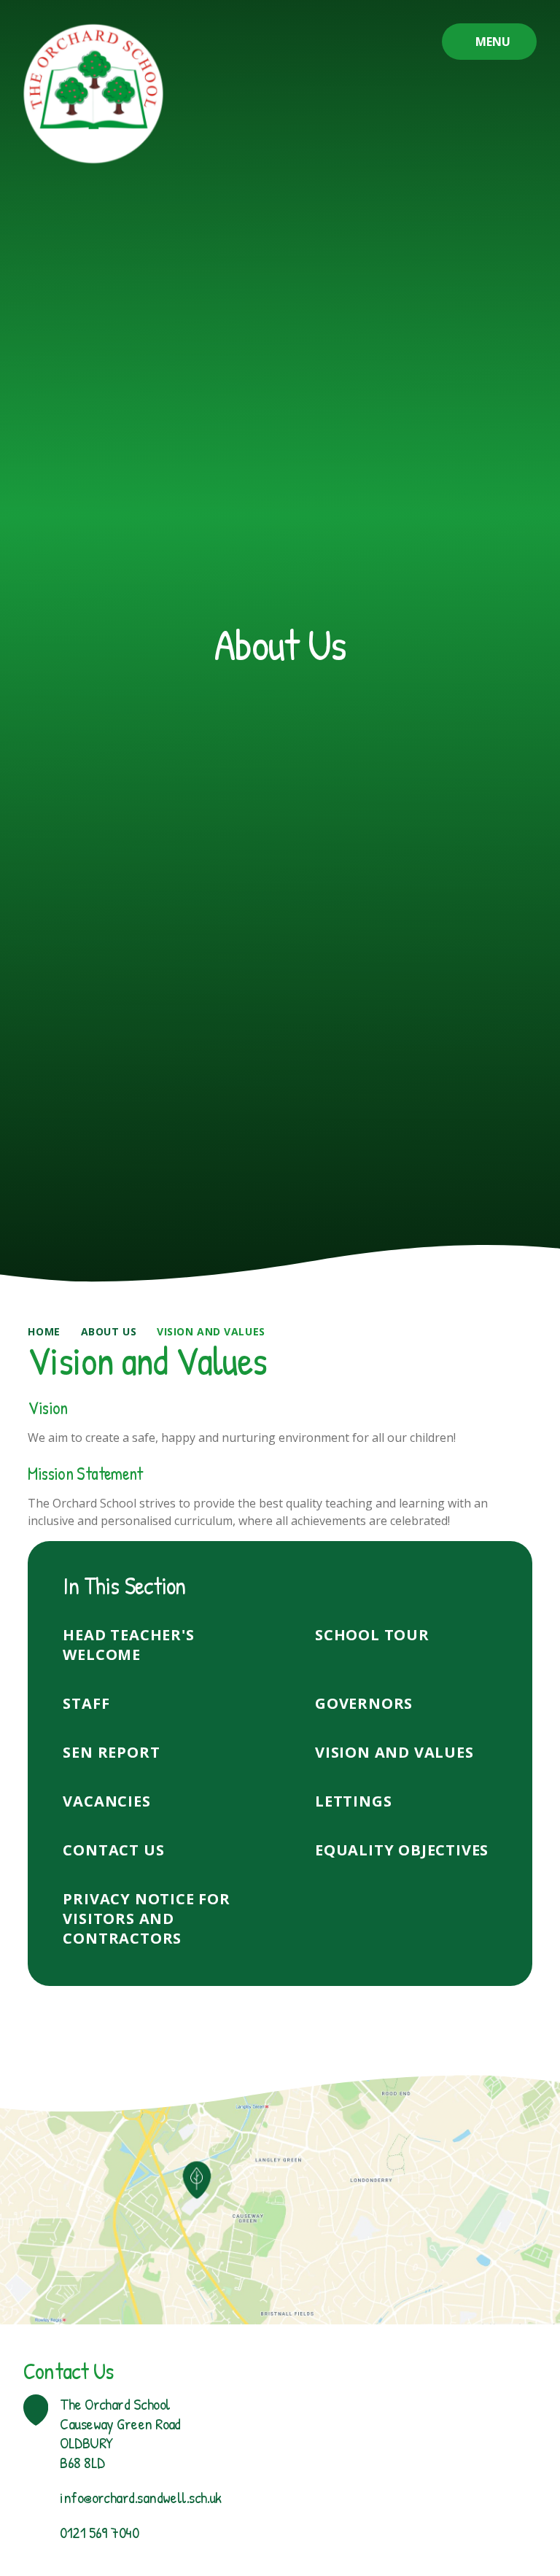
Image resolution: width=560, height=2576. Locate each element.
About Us (109, 1331)
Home (44, 1331)
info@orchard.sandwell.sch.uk (141, 2497)
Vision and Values (211, 1331)
